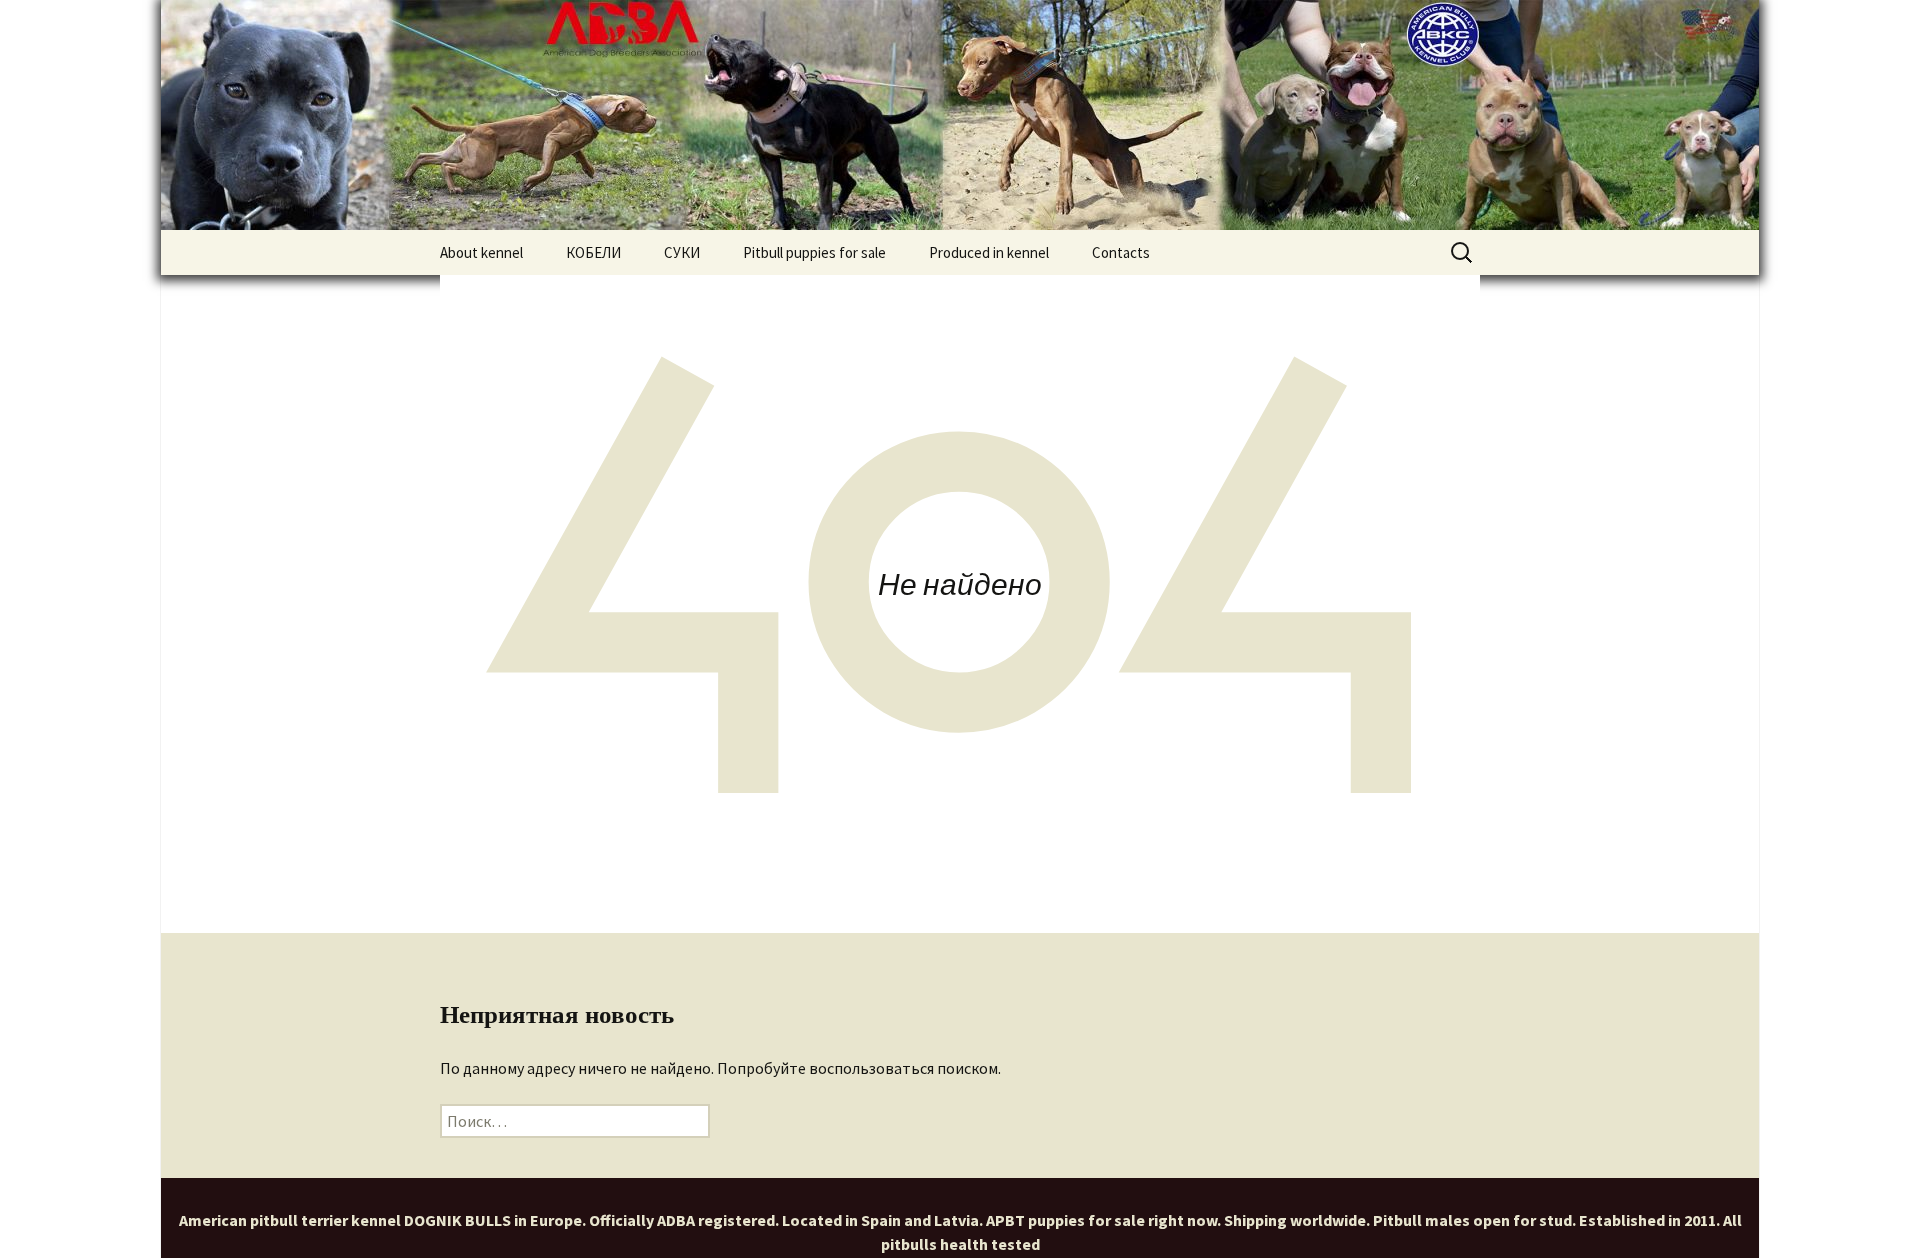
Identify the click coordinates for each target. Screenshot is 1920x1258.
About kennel (481, 252)
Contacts (1121, 252)
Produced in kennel (989, 252)
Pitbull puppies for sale (814, 252)
